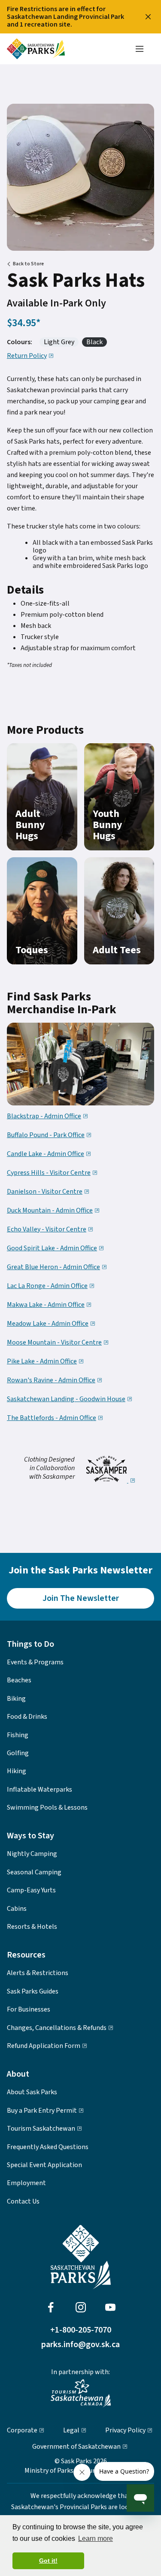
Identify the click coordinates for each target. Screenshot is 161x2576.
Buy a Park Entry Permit (42, 2111)
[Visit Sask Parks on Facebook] (51, 2307)
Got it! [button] (48, 2561)
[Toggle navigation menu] (140, 49)
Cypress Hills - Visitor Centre (49, 1173)
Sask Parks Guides (33, 1991)
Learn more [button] (96, 2538)
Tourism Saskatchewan (41, 2129)
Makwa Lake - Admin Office (46, 1305)
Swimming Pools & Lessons (47, 1807)
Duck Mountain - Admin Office (50, 1211)
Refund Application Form (44, 2046)
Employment (26, 2183)
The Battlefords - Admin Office (52, 1418)
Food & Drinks (27, 1717)
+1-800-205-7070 (81, 2330)
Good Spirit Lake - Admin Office (52, 1249)
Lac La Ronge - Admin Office (47, 1286)
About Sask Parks (32, 2092)
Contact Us (23, 2201)
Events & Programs (35, 1662)
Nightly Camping (32, 1854)
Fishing (18, 1735)
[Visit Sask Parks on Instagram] (81, 2307)
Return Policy (27, 356)
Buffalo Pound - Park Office (46, 1135)
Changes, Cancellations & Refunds (57, 2028)
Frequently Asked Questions (48, 2147)
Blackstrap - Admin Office (44, 1117)
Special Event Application (44, 2165)
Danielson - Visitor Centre (45, 1192)
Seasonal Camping (34, 1872)
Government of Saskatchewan (76, 2447)
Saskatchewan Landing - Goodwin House (66, 1399)
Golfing (18, 1753)
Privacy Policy (125, 2430)
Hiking (17, 1771)
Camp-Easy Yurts (31, 1890)
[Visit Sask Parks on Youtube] (110, 2307)
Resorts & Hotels (32, 1927)
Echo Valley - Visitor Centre (47, 1230)
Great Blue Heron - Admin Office (53, 1267)
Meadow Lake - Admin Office (48, 1324)
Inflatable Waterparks (39, 1789)
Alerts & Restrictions (38, 1973)
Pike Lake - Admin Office (42, 1362)
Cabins (17, 1909)
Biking (16, 1699)
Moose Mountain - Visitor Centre (54, 1343)
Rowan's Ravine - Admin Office (51, 1381)
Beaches (19, 1680)
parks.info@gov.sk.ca (80, 2345)
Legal (71, 2430)
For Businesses (29, 2009)
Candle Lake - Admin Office (46, 1154)
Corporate (22, 2430)
